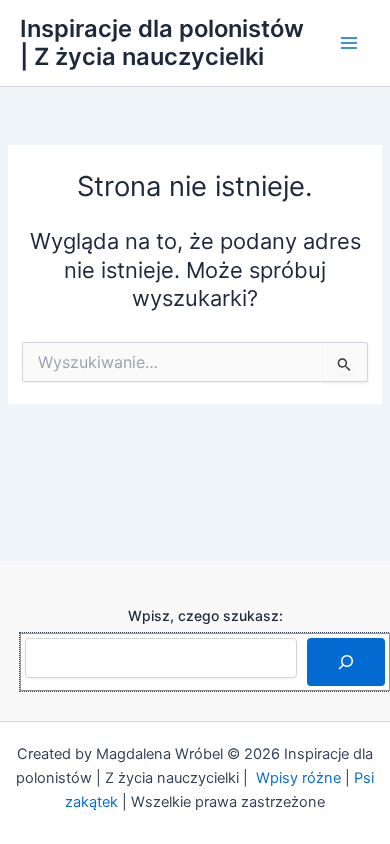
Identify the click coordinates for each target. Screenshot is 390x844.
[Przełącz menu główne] (349, 43)
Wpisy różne (298, 778)
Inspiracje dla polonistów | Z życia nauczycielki (162, 42)
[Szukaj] (346, 662)
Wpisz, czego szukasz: (205, 615)
